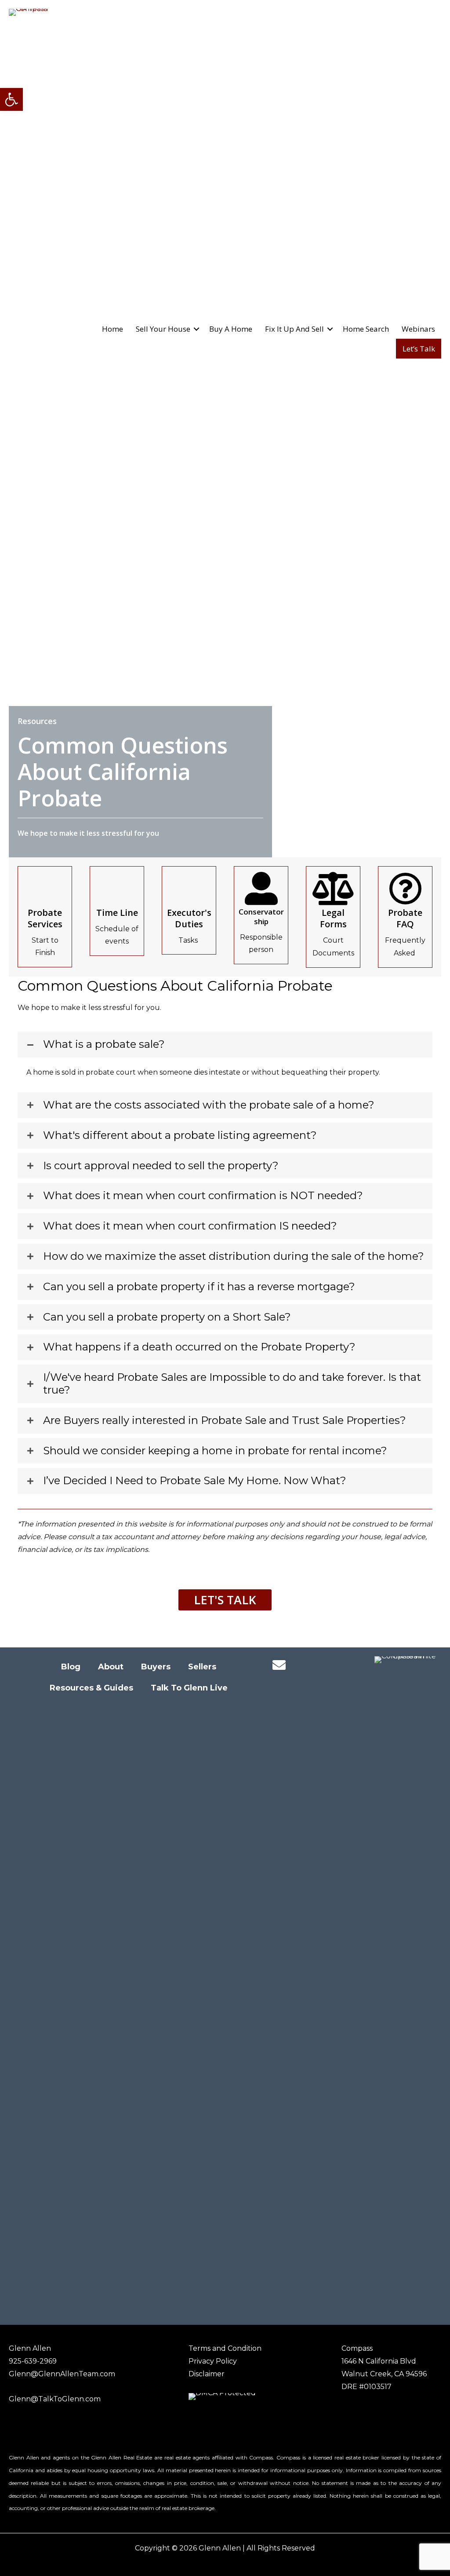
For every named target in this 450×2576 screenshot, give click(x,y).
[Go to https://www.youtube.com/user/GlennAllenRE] (314, 1686)
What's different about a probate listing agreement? (180, 1135)
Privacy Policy (213, 2361)
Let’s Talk (419, 349)
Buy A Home (231, 329)
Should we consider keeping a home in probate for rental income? (215, 1451)
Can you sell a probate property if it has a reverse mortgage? (199, 1287)
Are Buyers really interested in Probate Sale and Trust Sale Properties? (225, 1420)
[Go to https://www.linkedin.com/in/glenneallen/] (314, 1666)
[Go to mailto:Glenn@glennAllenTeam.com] (279, 1666)
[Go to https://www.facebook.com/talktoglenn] (297, 1666)
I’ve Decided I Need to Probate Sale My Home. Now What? (195, 1481)
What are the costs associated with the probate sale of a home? (209, 1105)
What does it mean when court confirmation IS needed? (190, 1226)
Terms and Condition (225, 2348)
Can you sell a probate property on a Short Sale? (167, 1317)
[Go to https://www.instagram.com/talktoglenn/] (297, 1686)
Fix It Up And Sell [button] (294, 329)
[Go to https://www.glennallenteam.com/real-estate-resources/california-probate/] (45, 917)
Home (112, 329)
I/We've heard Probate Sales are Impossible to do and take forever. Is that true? (232, 1384)
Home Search (366, 329)
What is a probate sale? (104, 1044)
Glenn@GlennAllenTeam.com (62, 2374)
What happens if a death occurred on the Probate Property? (199, 1347)
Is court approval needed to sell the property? (161, 1166)
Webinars (418, 329)
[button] (11, 99)
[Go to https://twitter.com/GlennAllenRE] (332, 1666)
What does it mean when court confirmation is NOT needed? (203, 1196)
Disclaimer (207, 2374)
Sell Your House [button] (163, 329)
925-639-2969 (33, 2361)
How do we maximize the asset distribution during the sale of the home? (234, 1256)
